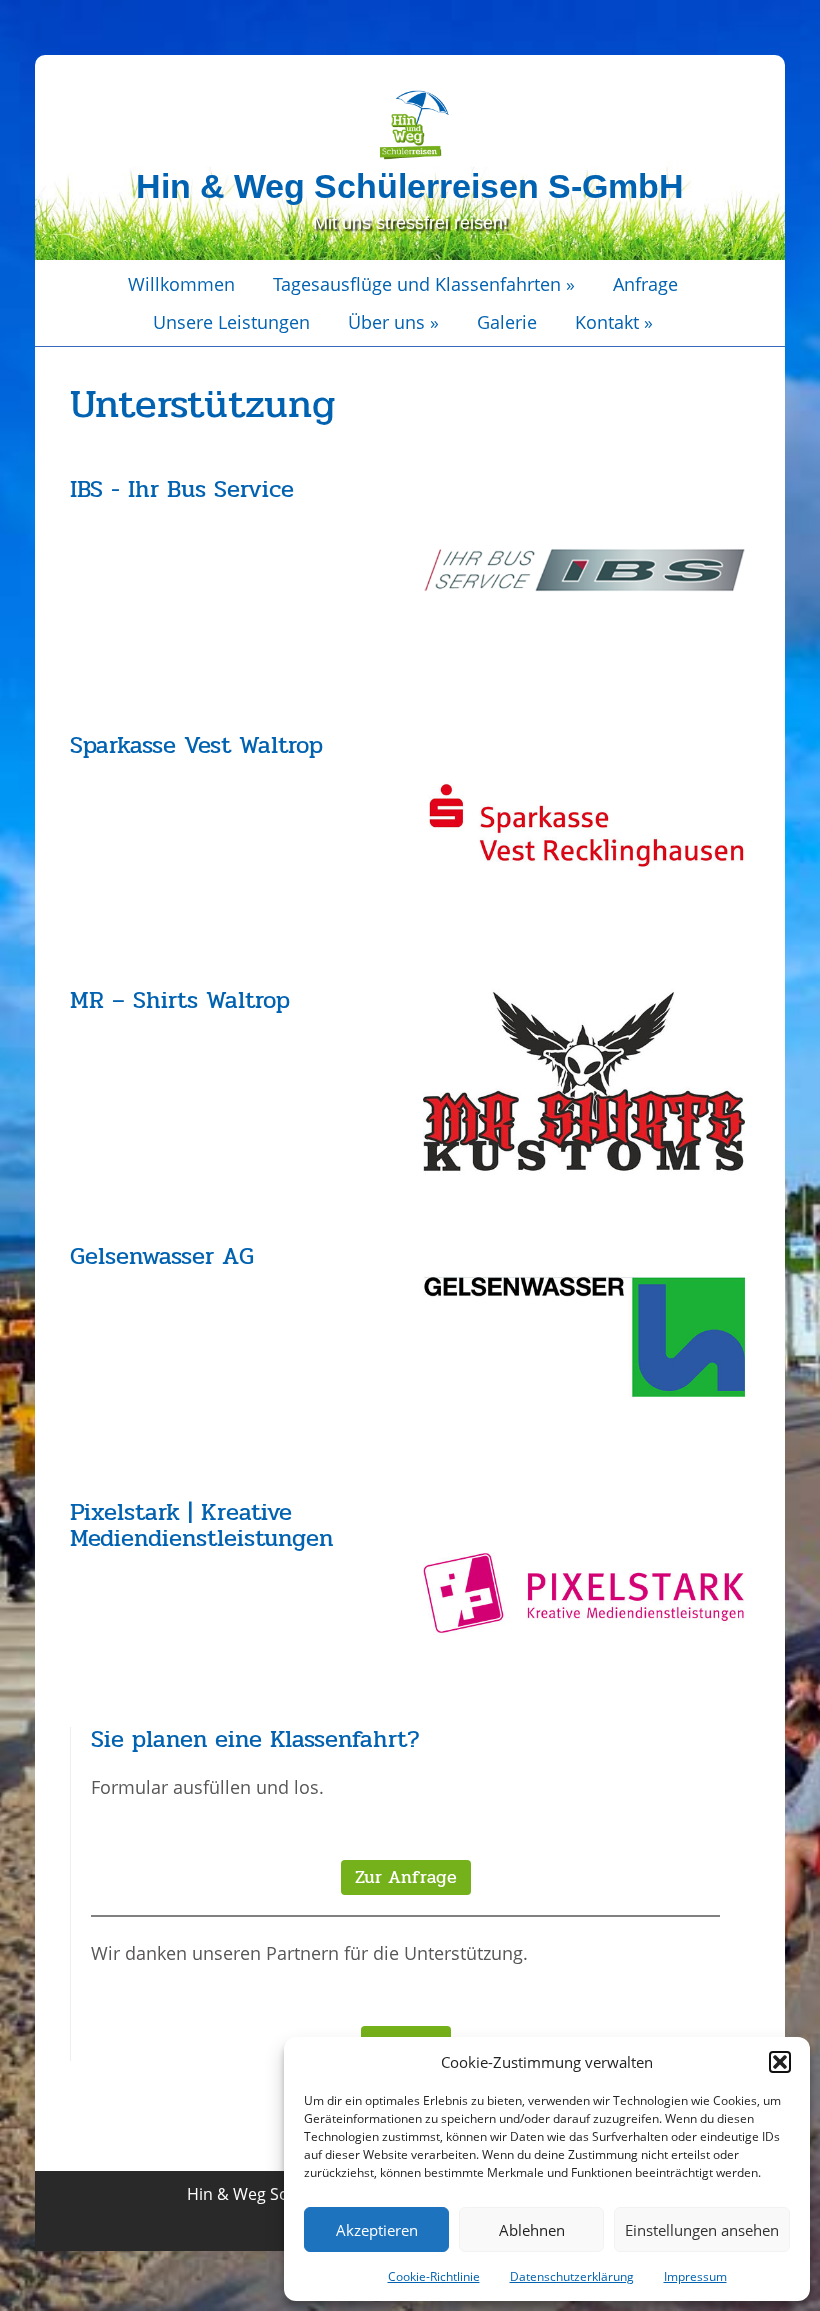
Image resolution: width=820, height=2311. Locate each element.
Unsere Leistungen (231, 322)
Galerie (507, 322)
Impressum (695, 2276)
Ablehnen (532, 2230)
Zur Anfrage (406, 1877)
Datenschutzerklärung (572, 2276)
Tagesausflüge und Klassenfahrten (424, 284)
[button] (780, 2062)
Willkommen (181, 284)
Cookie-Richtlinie (434, 2276)
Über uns (393, 322)
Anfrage (645, 284)
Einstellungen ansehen (702, 2230)
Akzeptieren (377, 2230)
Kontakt (614, 322)
